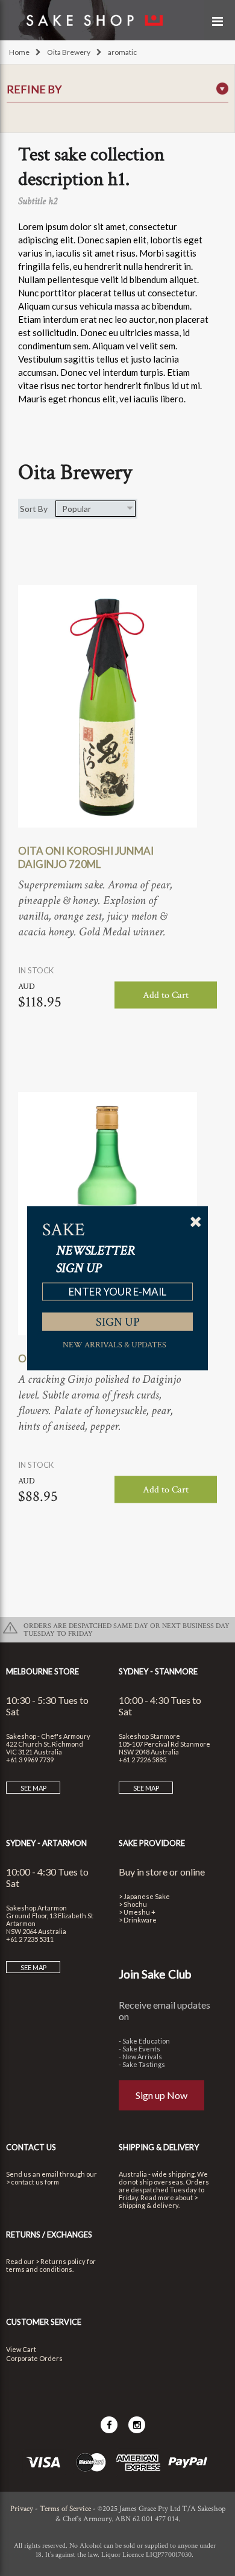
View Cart (21, 2349)
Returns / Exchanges (49, 2235)
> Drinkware (138, 1920)
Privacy (22, 2509)
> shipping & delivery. (158, 2201)
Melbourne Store (42, 1671)
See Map (33, 1788)
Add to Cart (166, 995)
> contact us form (33, 2182)
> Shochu (133, 1904)
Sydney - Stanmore (158, 1671)
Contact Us (31, 2147)
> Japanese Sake (144, 1896)
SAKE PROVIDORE (152, 1843)
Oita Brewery (69, 52)
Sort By (34, 509)
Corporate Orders (34, 2358)
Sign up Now (161, 2095)
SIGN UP (118, 1321)
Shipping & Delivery (159, 2147)
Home (19, 52)
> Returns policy (61, 2261)
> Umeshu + (137, 1912)
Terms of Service (65, 2509)
